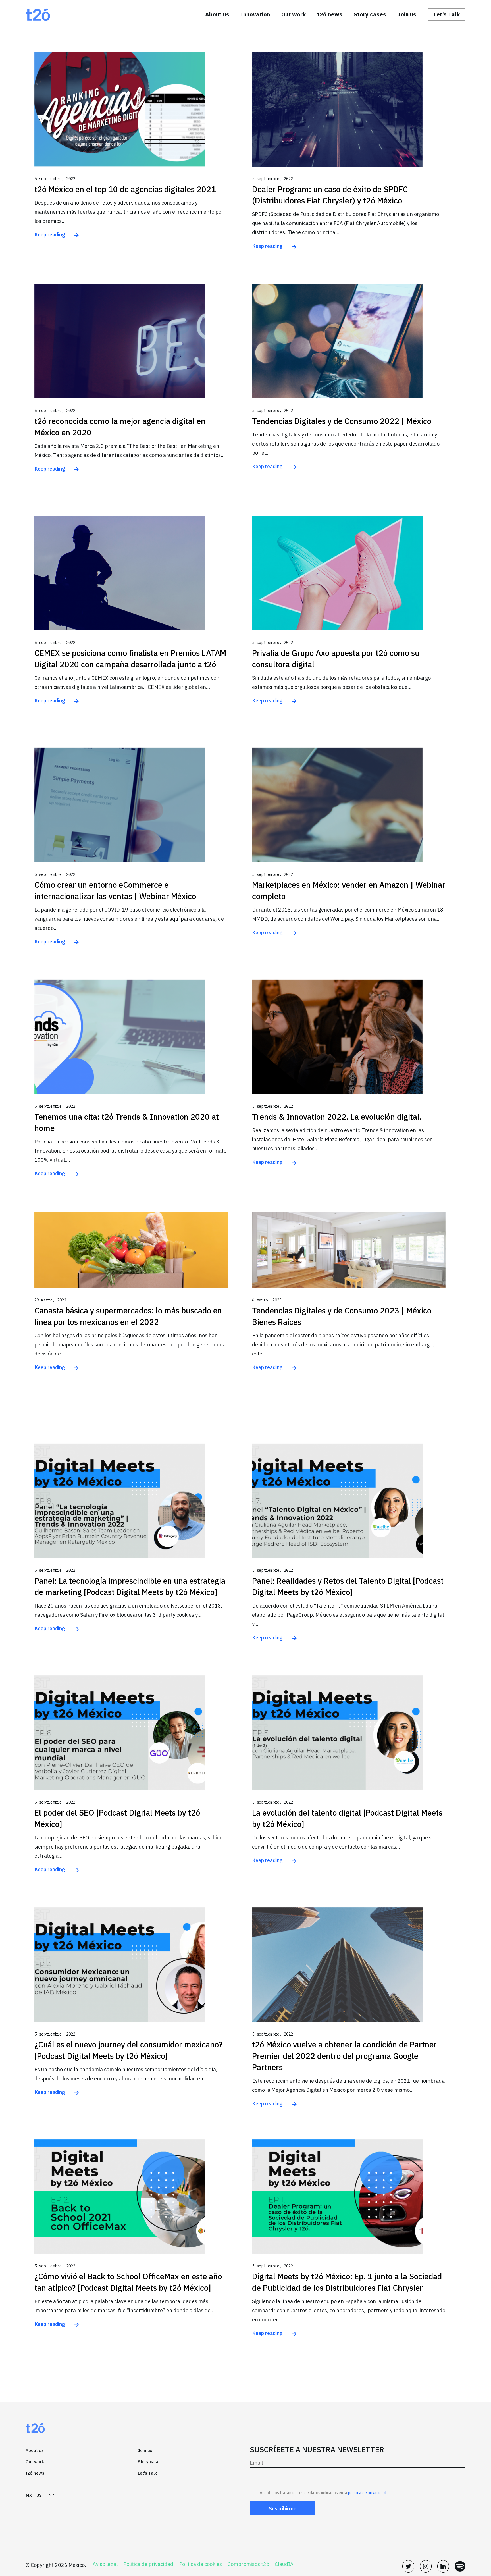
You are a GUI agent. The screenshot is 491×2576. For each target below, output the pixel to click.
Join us (407, 14)
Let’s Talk (447, 14)
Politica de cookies (200, 2564)
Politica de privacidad (148, 2564)
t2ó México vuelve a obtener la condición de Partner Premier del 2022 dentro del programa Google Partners (344, 2056)
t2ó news (330, 14)
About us (217, 14)
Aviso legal (105, 2564)
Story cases (370, 14)
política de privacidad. (368, 2493)
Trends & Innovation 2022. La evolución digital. (337, 1117)
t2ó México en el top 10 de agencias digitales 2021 (125, 189)
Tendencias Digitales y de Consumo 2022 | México (342, 421)
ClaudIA (284, 2564)
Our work (294, 14)
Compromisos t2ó (248, 2564)
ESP (50, 2495)
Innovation (255, 14)
